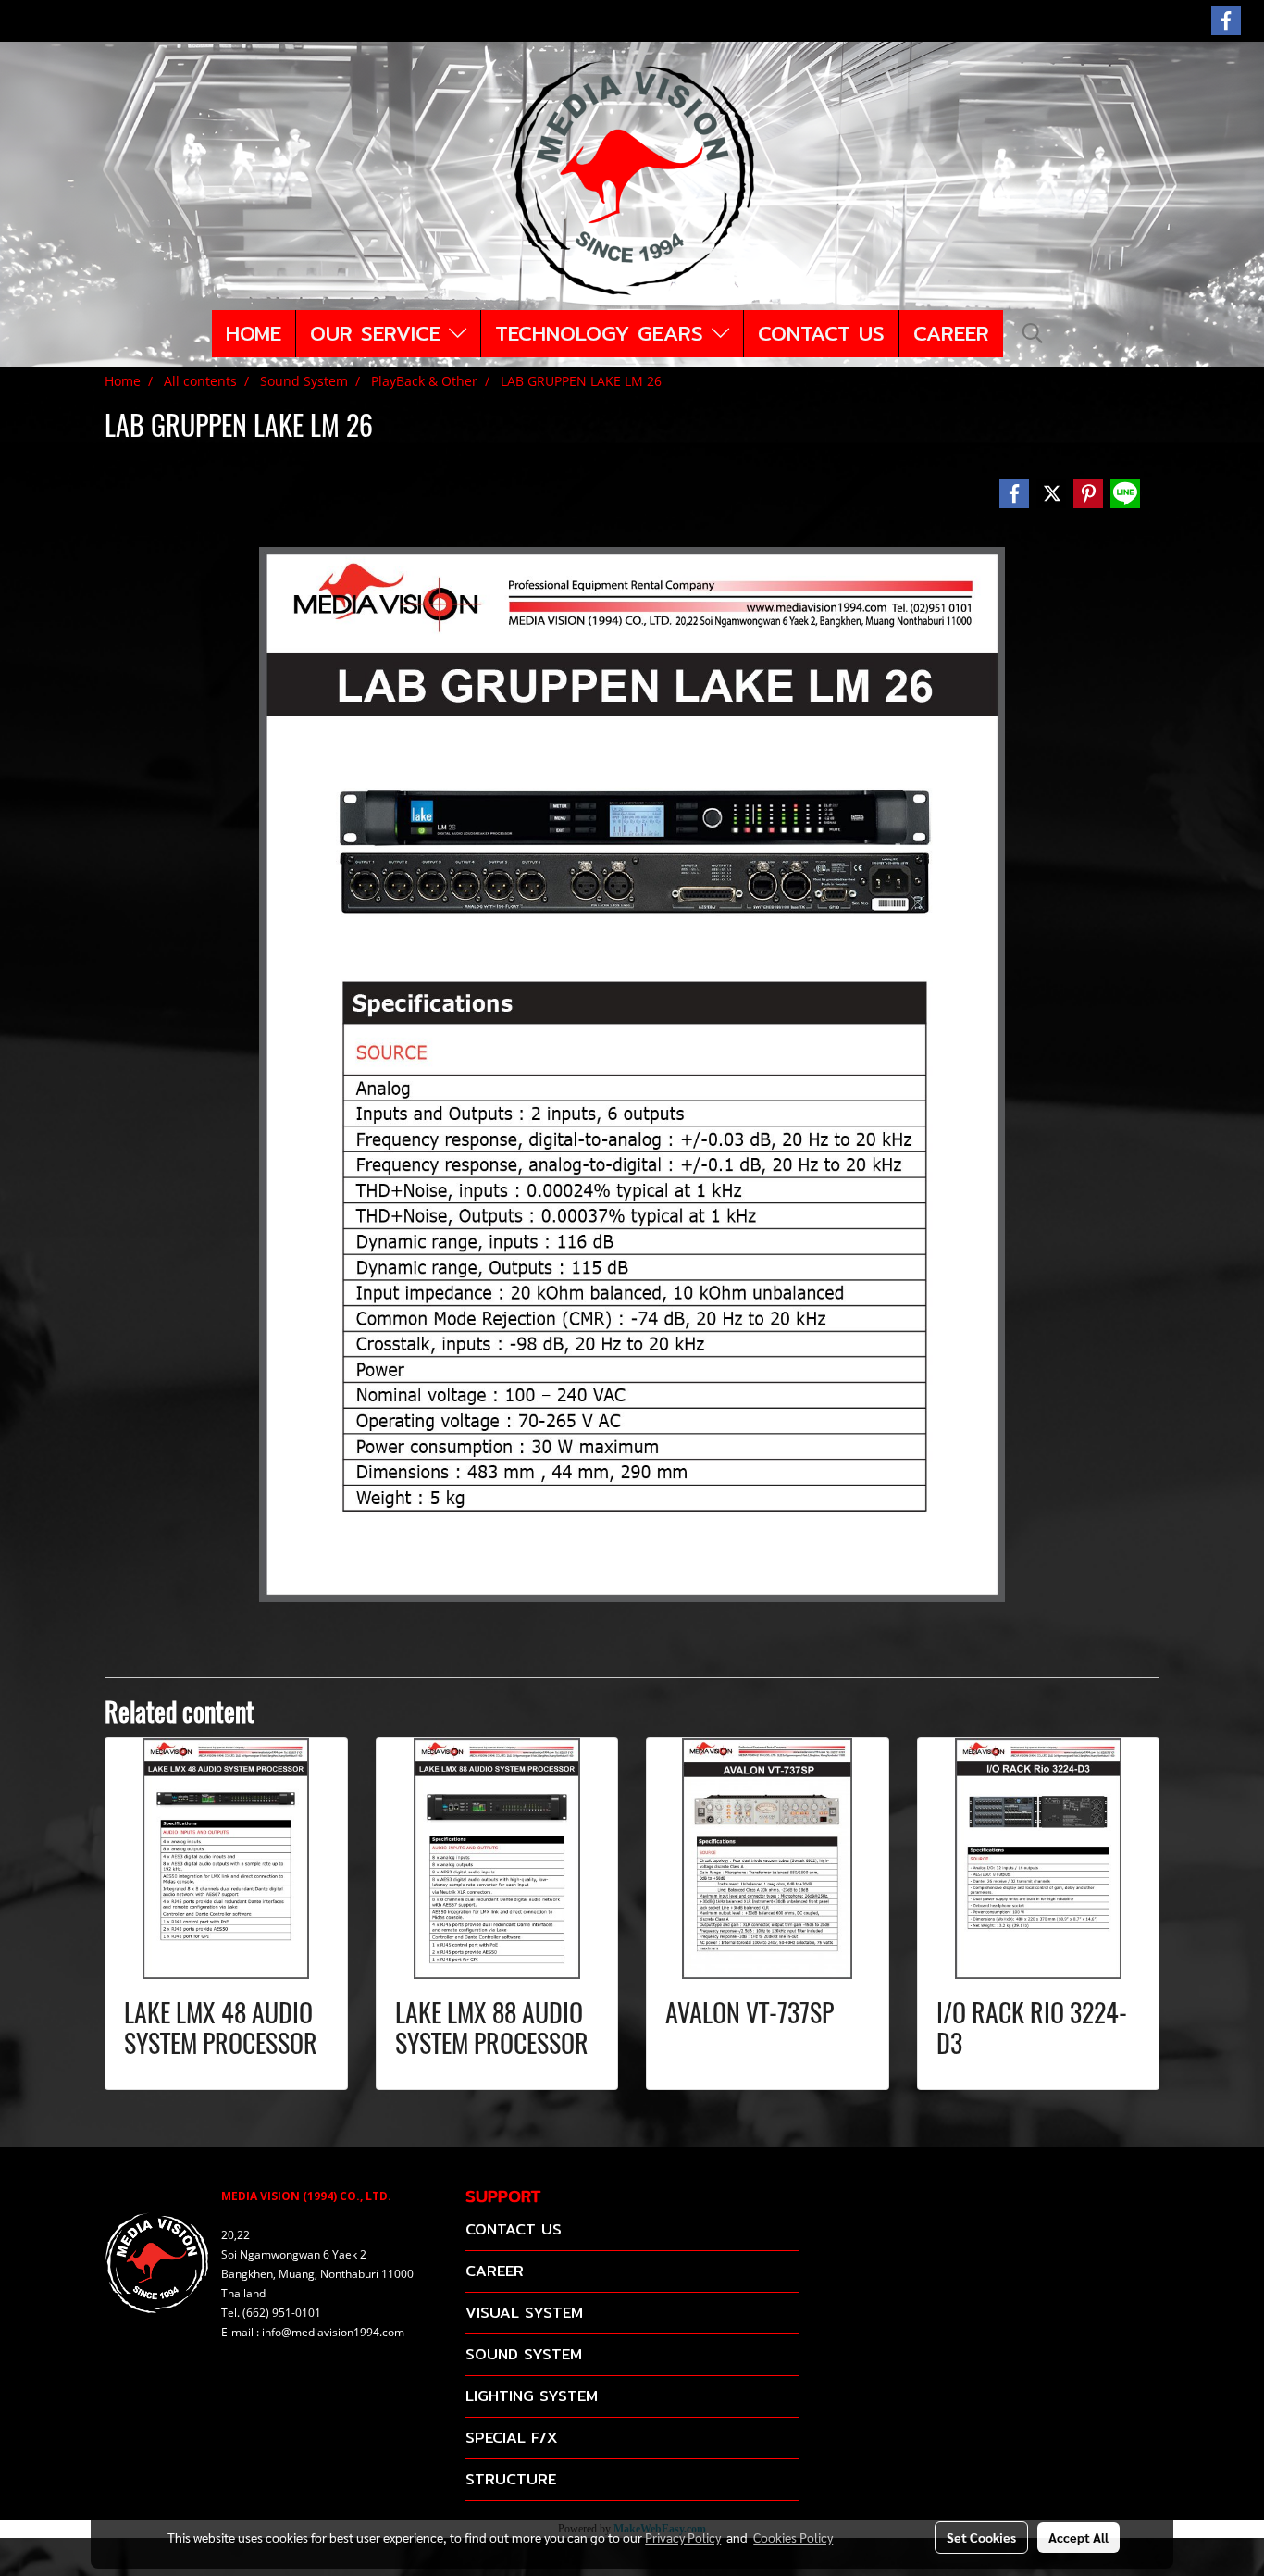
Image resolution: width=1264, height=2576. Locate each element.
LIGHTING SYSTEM (532, 2396)
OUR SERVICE (379, 333)
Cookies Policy (793, 2537)
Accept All (1078, 2537)
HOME (254, 333)
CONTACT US (821, 333)
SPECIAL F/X (511, 2438)
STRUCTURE (511, 2479)
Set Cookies (981, 2537)
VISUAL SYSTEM (524, 2313)
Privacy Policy (683, 2537)
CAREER (951, 333)
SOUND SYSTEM (524, 2354)
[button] (1033, 333)
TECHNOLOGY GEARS (603, 333)
